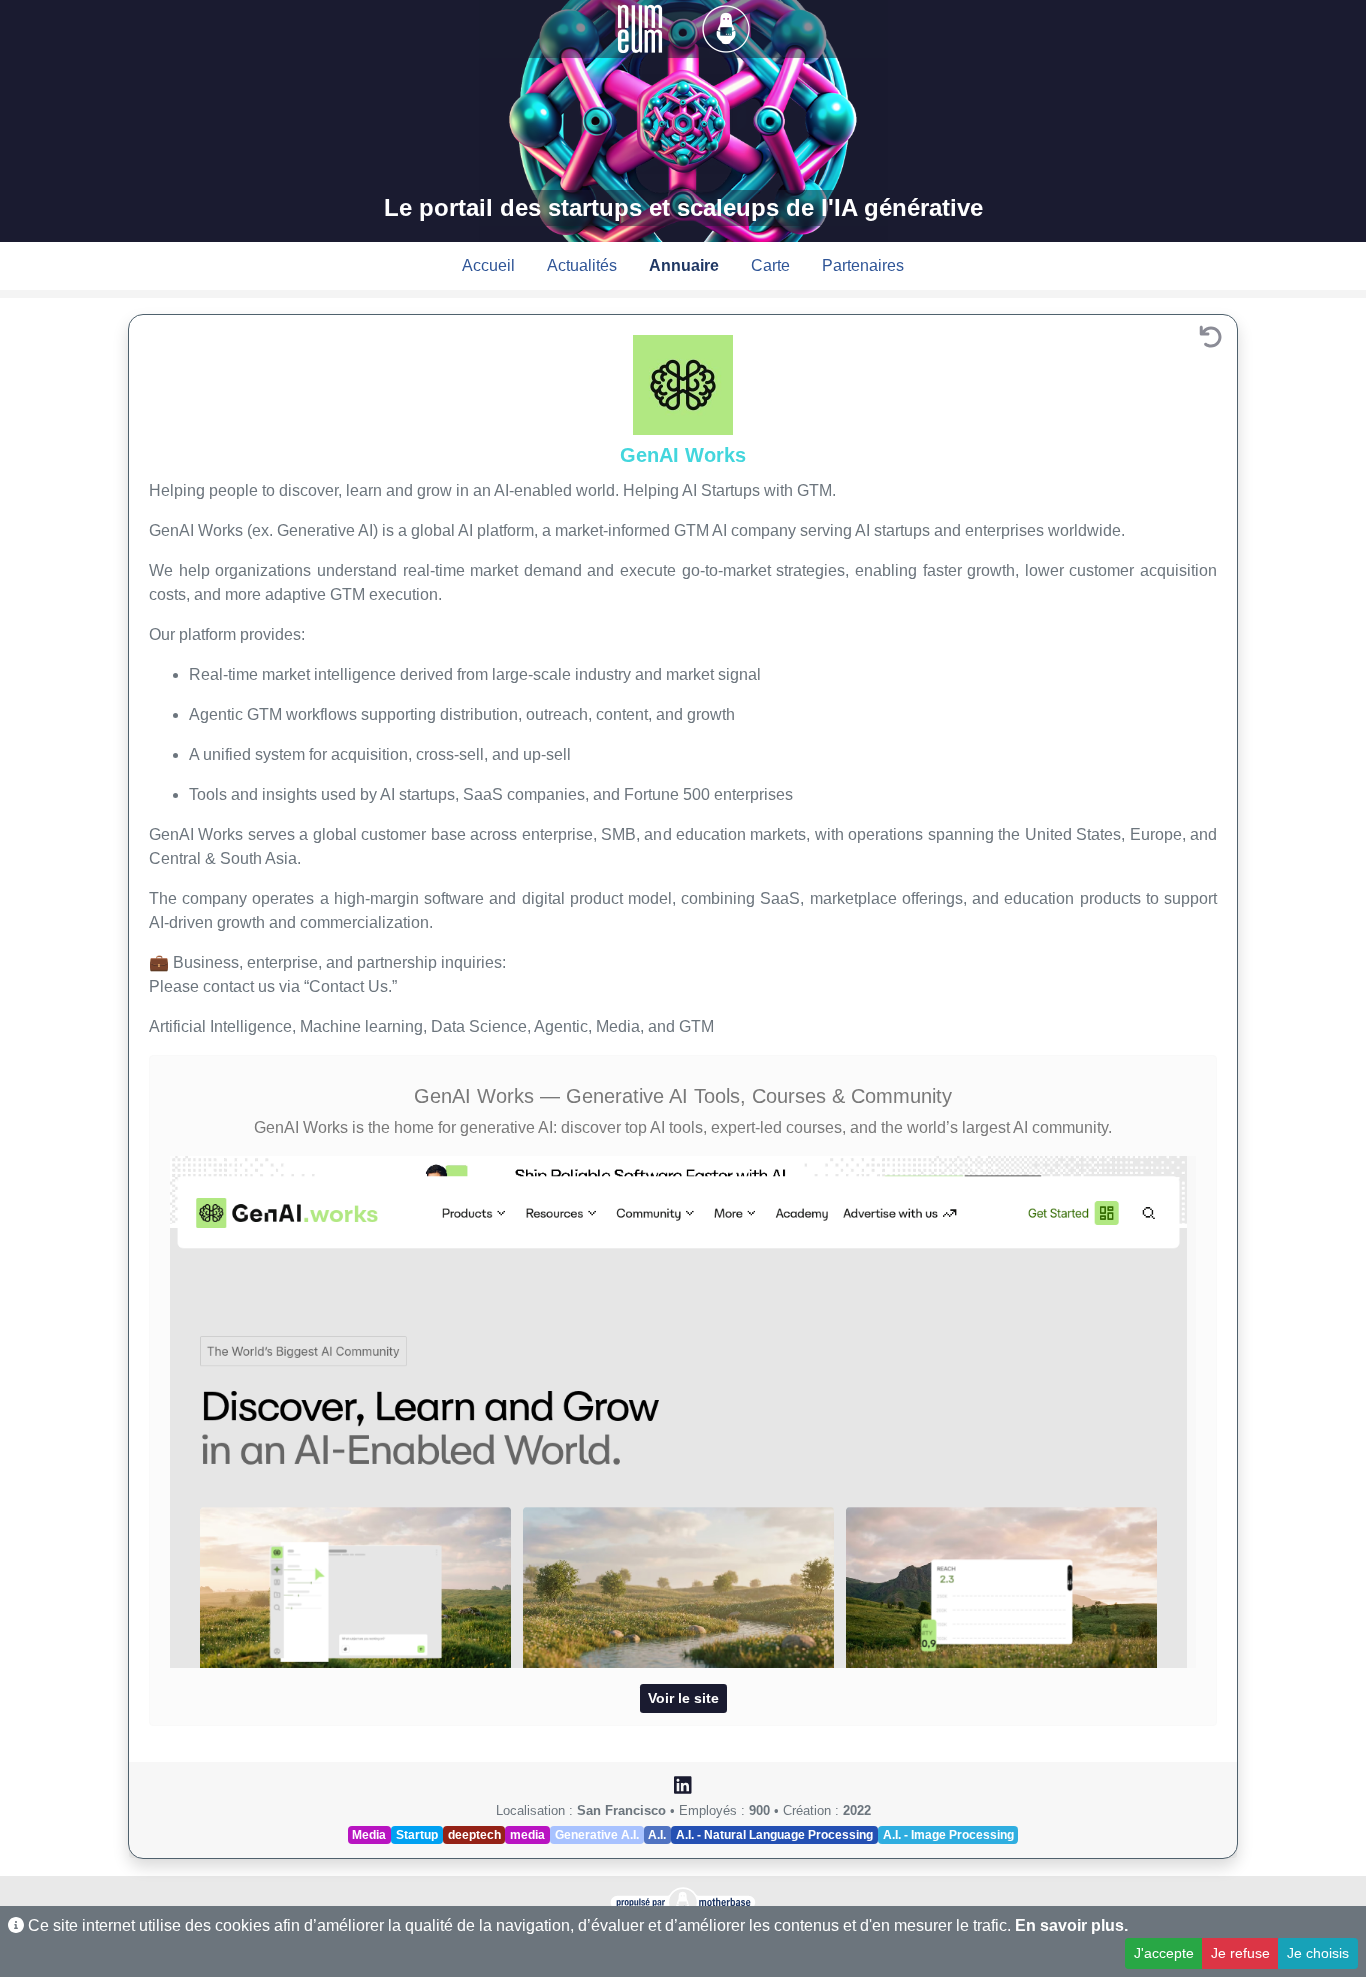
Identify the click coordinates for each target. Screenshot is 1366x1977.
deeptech (474, 1835)
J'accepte (1164, 1953)
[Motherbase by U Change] (726, 27)
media (527, 1835)
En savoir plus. (1071, 1925)
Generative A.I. (597, 1835)
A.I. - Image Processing (948, 1835)
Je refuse (1240, 1953)
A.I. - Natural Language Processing (774, 1835)
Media (369, 1835)
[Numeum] (642, 27)
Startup (417, 1835)
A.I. (657, 1835)
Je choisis (1318, 1953)
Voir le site (683, 1698)
